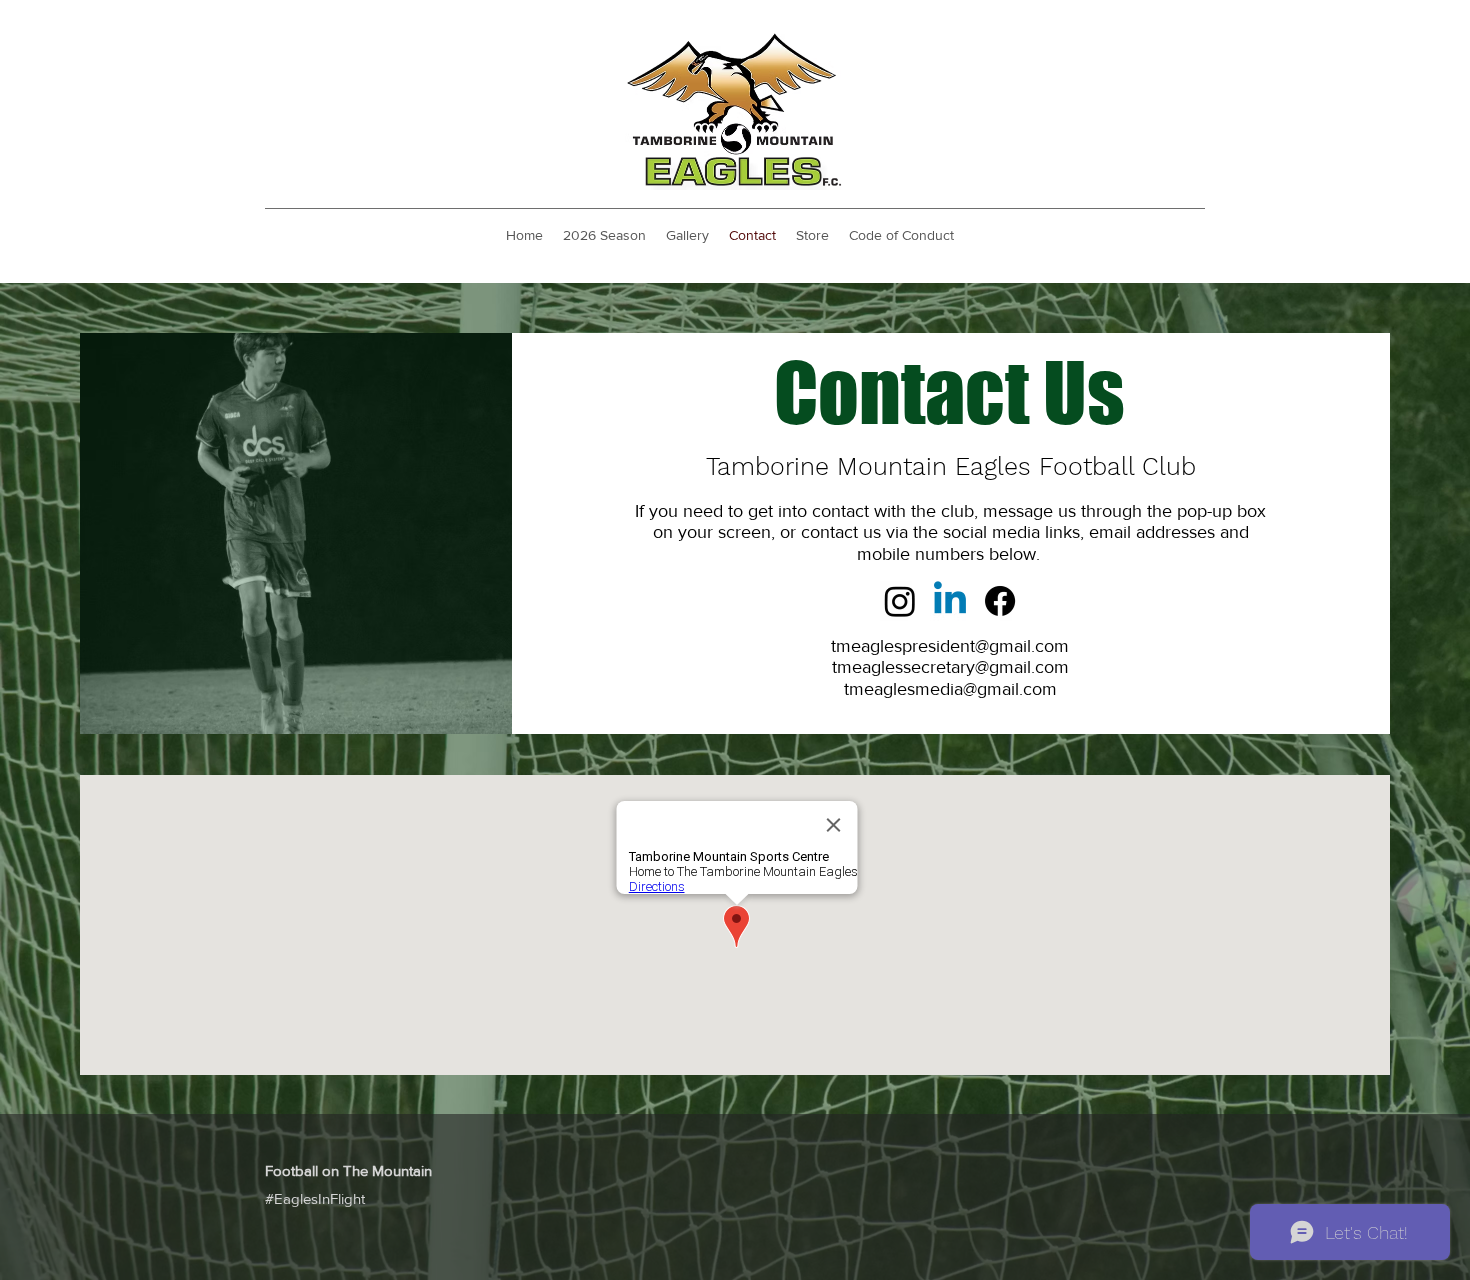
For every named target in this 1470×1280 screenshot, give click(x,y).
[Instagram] (900, 601)
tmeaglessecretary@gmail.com (950, 667)
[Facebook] (1000, 601)
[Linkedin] (950, 601)
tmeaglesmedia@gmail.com (950, 689)
